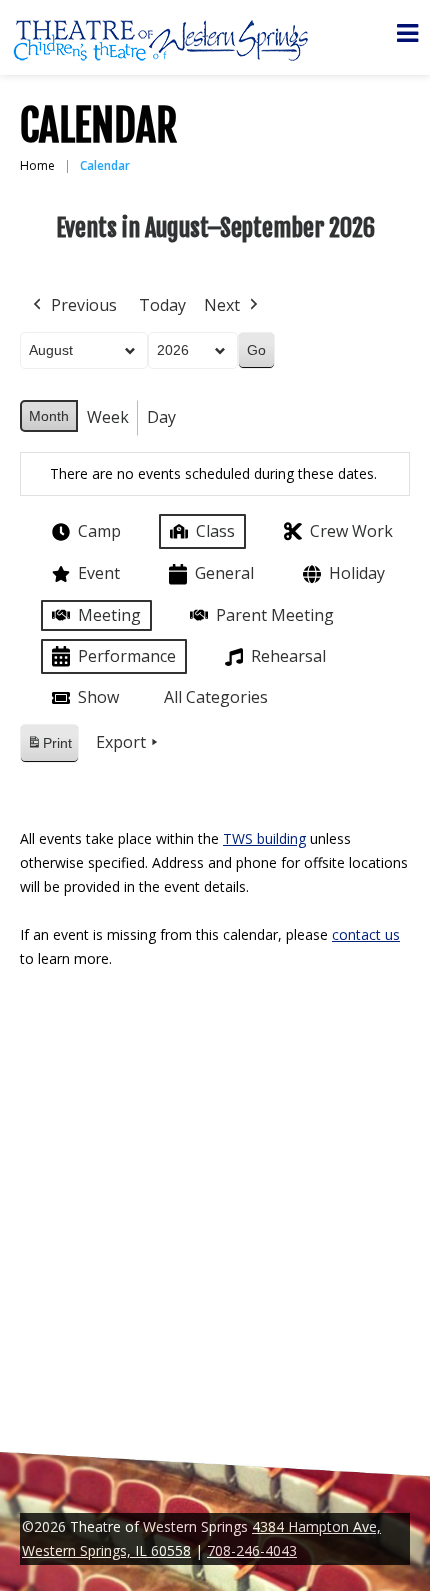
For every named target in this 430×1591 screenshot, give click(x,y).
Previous (84, 305)
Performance (127, 656)
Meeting (109, 615)
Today (162, 305)
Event (99, 573)
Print (49, 748)
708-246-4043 (252, 1550)
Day (161, 417)
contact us (366, 934)
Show (98, 697)
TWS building (264, 838)
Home (37, 165)
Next (222, 305)
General (224, 573)
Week (108, 417)
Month (49, 416)
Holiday (357, 573)
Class (215, 531)
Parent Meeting (275, 615)
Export (121, 742)
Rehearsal (288, 656)
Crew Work (351, 531)
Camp (99, 531)
